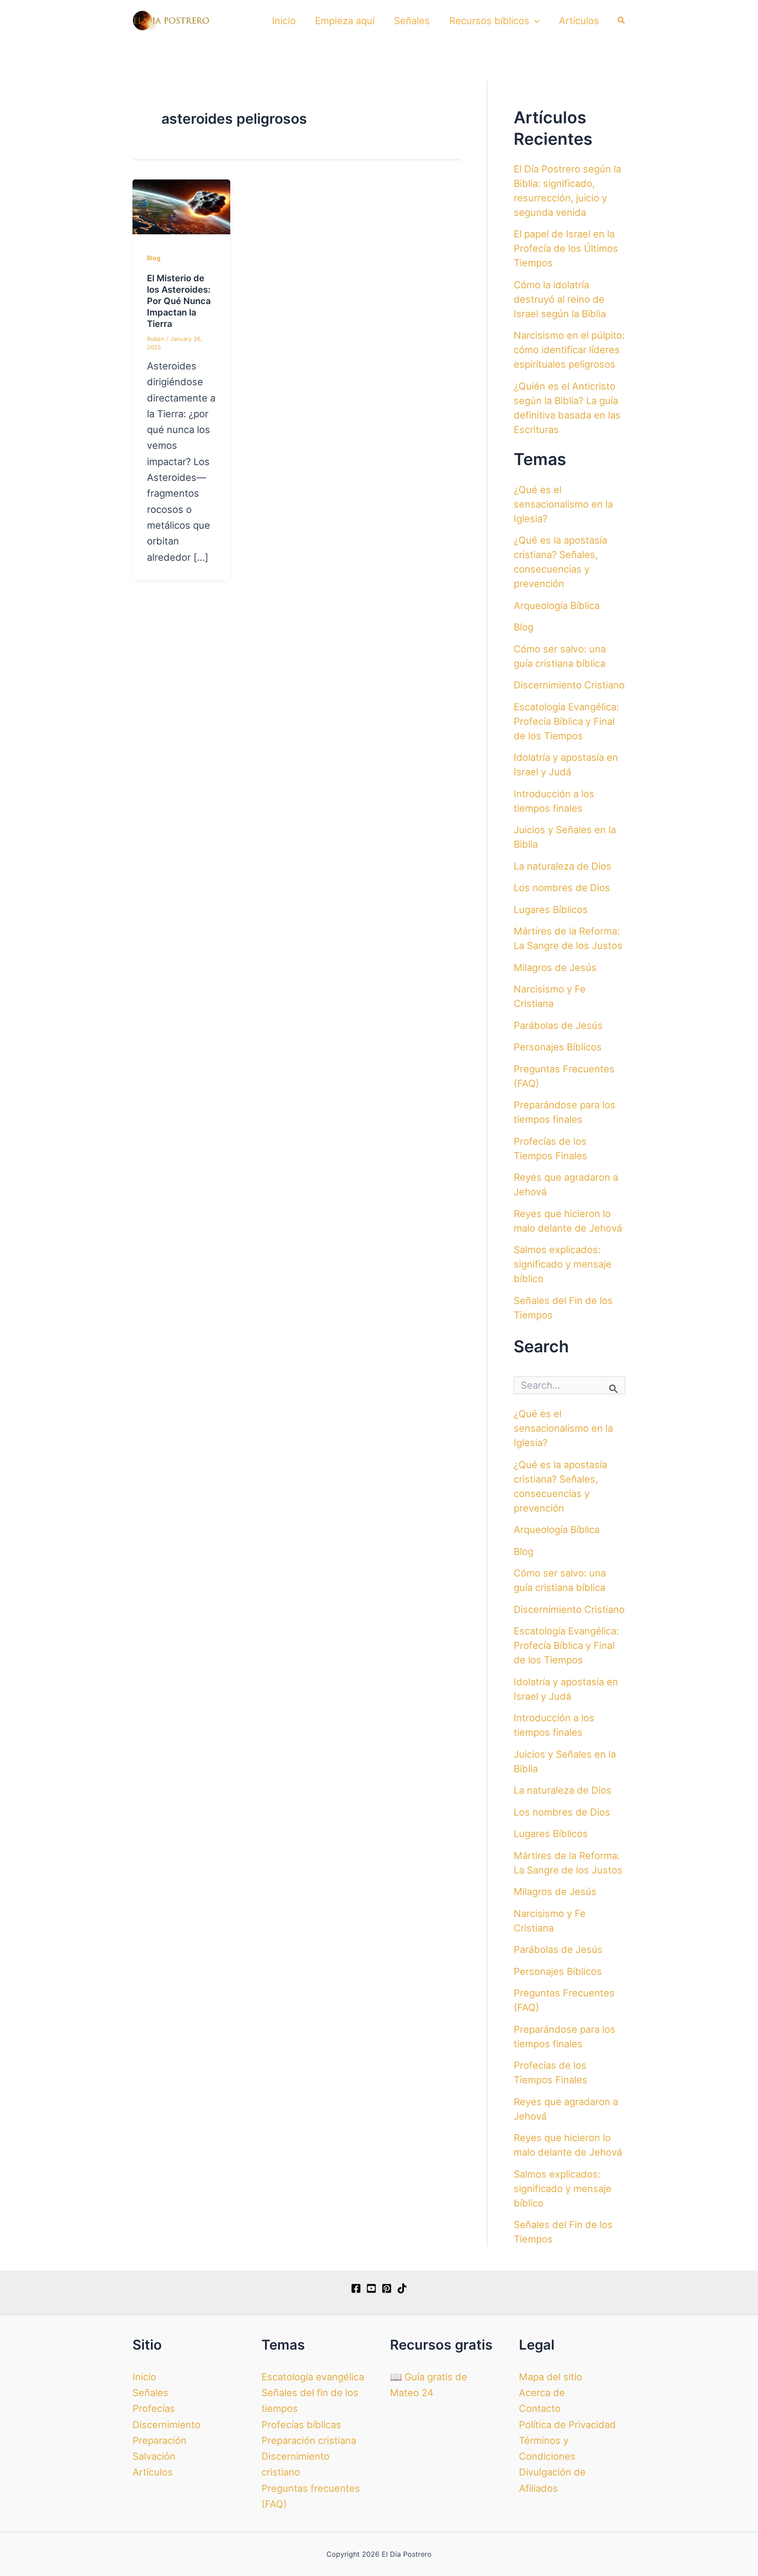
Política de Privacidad (567, 2425)
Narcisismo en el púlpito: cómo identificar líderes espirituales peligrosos (569, 350)
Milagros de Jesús (555, 967)
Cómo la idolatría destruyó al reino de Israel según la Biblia (560, 299)
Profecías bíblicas (301, 2425)
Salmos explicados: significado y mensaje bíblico (563, 1264)
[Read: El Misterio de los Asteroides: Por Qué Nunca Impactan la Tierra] (181, 206)
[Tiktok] (402, 2288)
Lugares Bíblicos (551, 910)
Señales (412, 21)
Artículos (579, 21)
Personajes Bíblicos (558, 1047)
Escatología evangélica (313, 2377)
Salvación (154, 2456)
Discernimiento (166, 2425)
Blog (154, 258)
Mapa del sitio (551, 2377)
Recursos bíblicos (489, 21)
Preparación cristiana (309, 2440)
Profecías (154, 2408)
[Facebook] (356, 2288)
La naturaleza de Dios (563, 866)
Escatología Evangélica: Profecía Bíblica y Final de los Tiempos (566, 721)
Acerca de (542, 2393)
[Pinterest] (387, 2288)
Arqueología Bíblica (557, 605)
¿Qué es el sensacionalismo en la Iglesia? (563, 504)
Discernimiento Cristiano (569, 685)
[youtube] (371, 2288)
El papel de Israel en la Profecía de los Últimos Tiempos (566, 248)
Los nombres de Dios (562, 888)
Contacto (540, 2408)
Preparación (159, 2440)
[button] (535, 21)
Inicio (284, 21)
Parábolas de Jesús (558, 1025)
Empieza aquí (345, 21)
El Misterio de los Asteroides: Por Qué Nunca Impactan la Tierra (179, 301)
